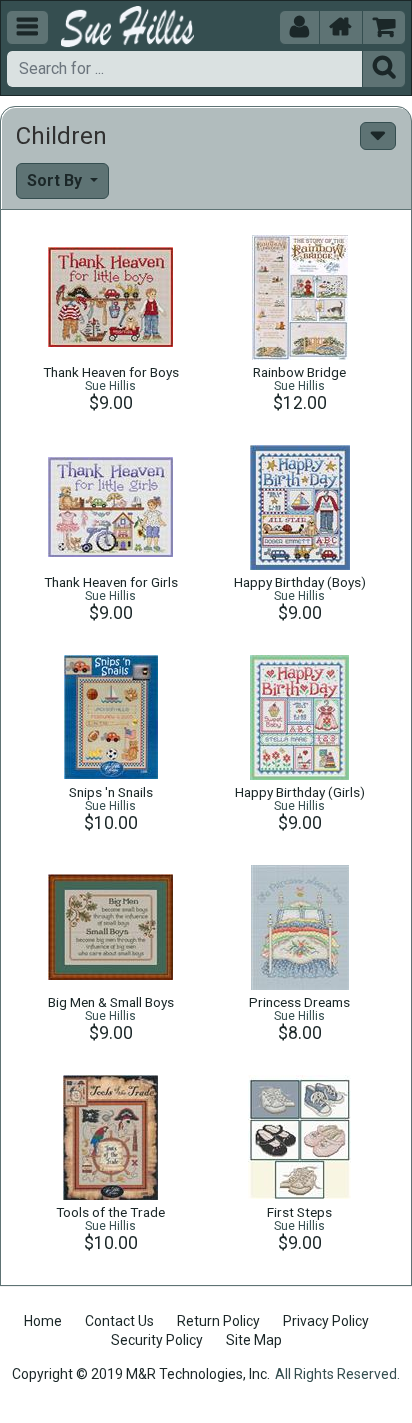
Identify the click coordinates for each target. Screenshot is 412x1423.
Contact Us (119, 1321)
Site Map (254, 1340)
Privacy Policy (326, 1321)
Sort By (56, 180)
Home (43, 1321)
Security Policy (157, 1340)
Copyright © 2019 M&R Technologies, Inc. (141, 1374)
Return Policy (218, 1321)
